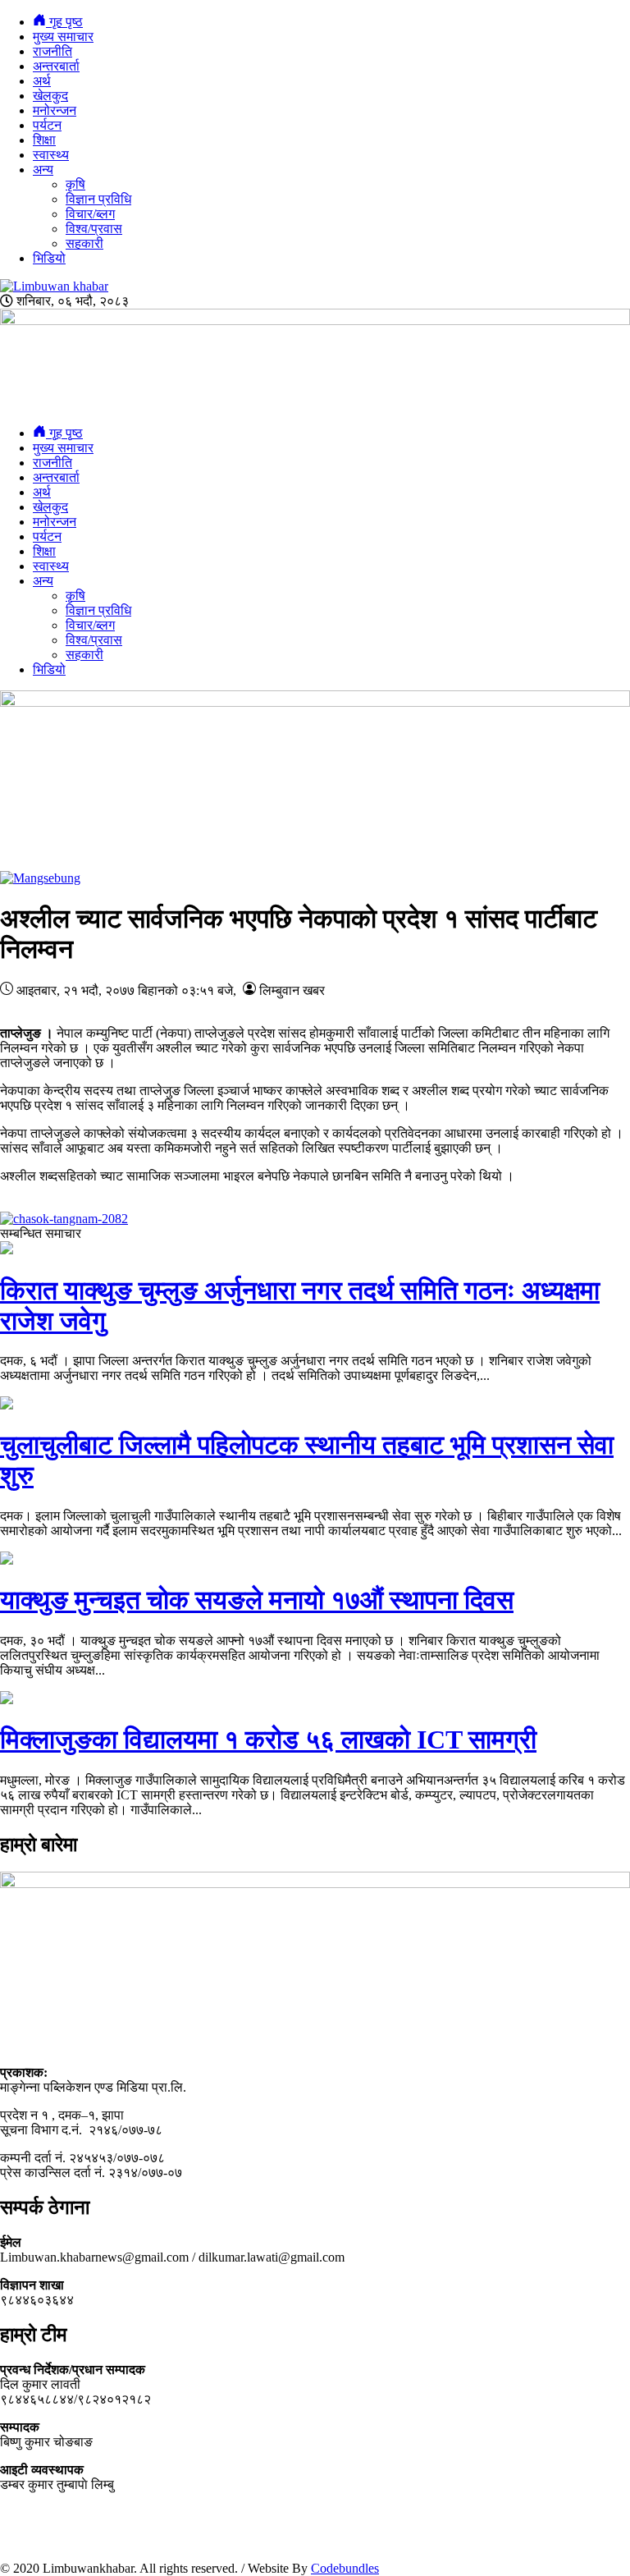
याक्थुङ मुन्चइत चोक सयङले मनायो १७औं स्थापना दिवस (257, 1600)
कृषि (75, 184)
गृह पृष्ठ (64, 22)
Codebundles (345, 2568)
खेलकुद (50, 96)
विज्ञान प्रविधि (98, 199)
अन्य (43, 170)
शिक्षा (44, 140)
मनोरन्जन (55, 110)
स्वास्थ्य (51, 155)
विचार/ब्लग (90, 214)
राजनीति (52, 51)
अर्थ (42, 81)
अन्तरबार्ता (56, 66)
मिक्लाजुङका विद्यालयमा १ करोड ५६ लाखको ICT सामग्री (268, 1739)
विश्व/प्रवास (94, 229)
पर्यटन (47, 125)
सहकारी (84, 243)
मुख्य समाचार (63, 37)
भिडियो (49, 258)
